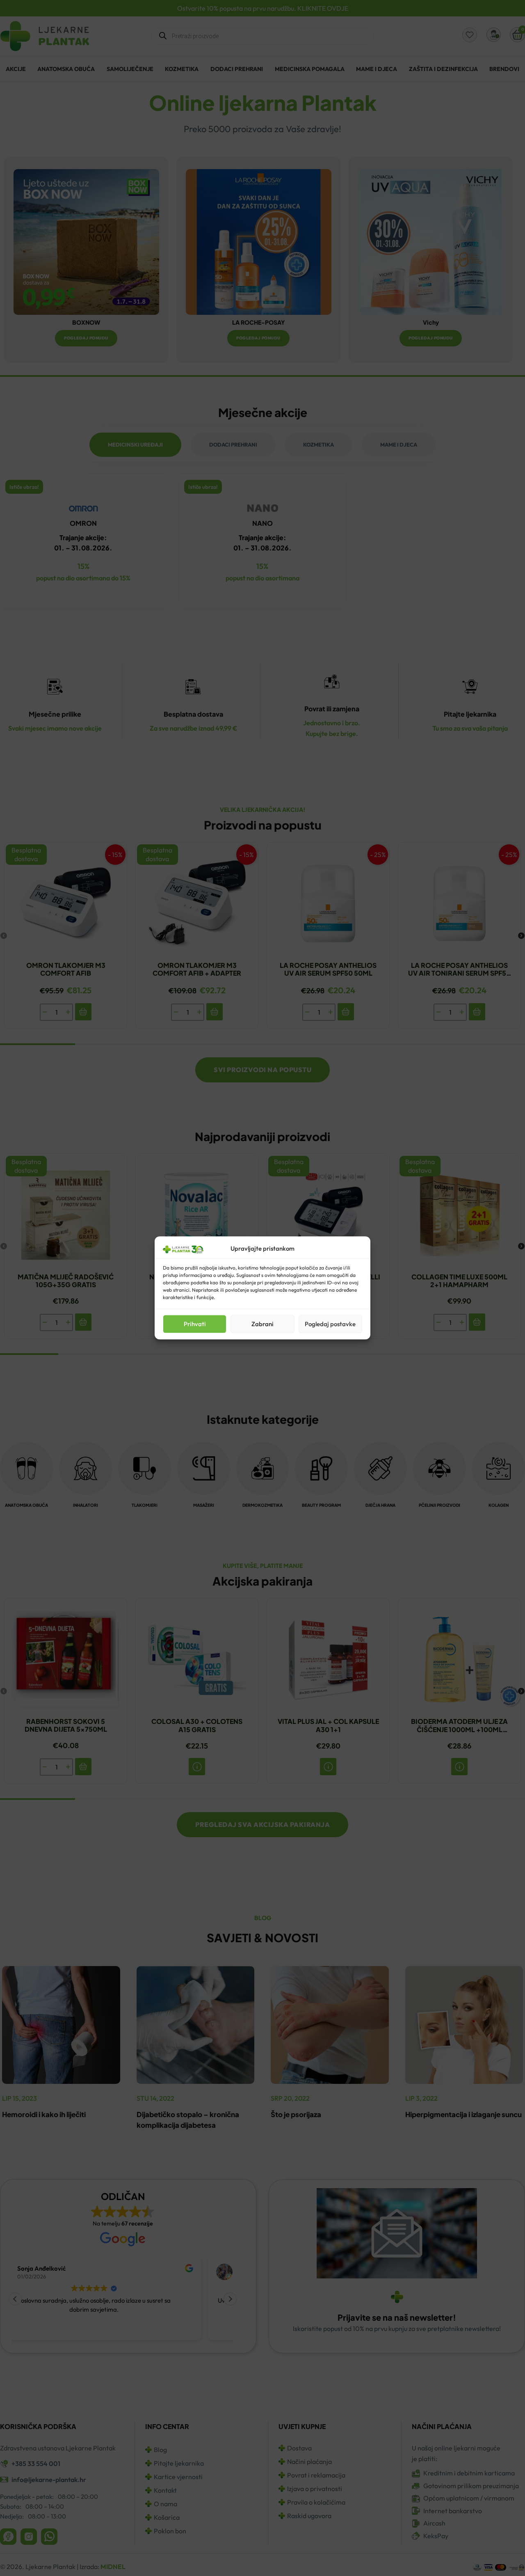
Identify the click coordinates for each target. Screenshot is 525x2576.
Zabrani (262, 1324)
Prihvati (195, 1324)
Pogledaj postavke (330, 1324)
